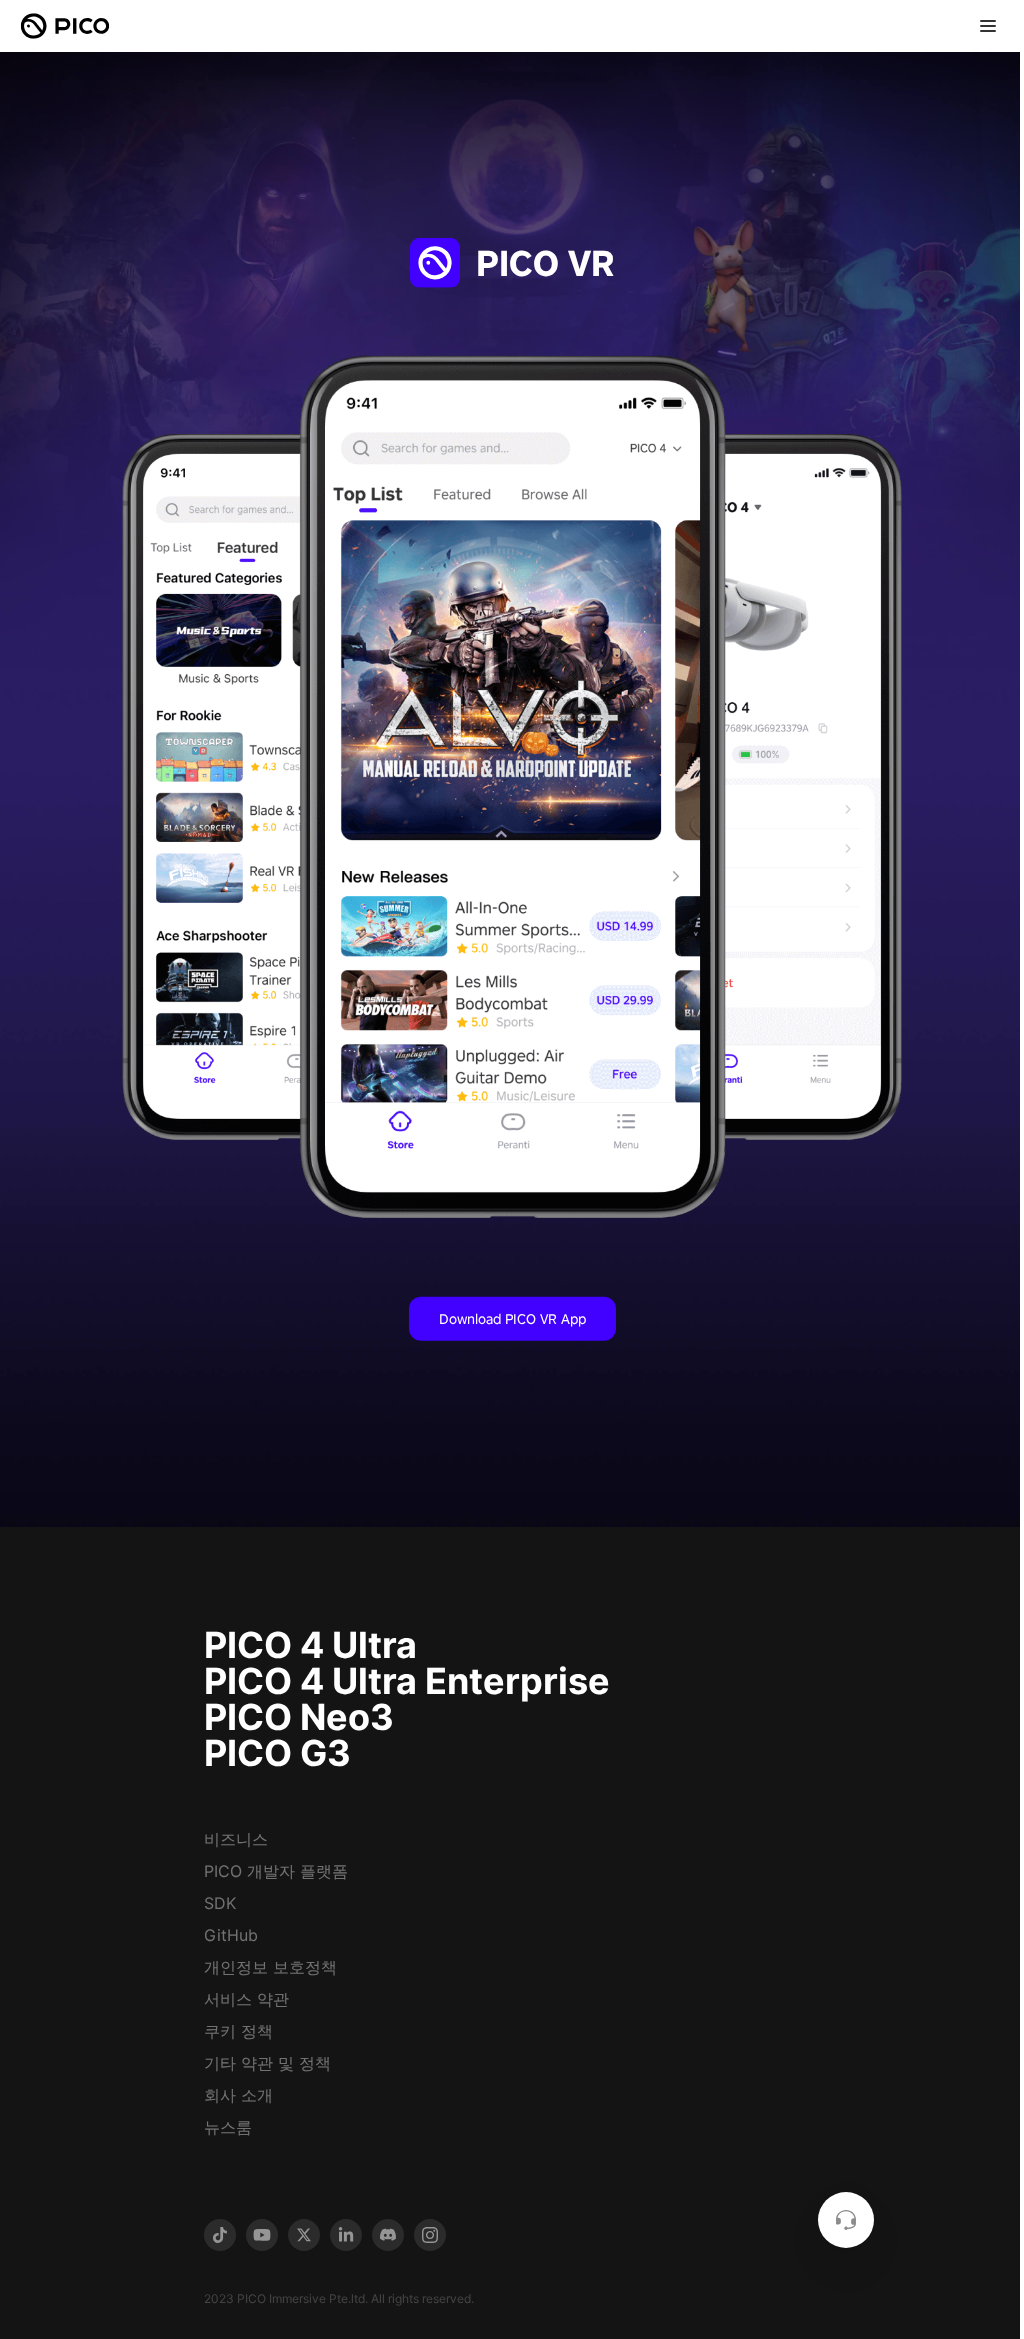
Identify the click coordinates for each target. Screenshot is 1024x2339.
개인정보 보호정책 (270, 1967)
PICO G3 (277, 1753)
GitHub (231, 1935)
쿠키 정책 (238, 2031)
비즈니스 (236, 1839)
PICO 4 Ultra (310, 1645)
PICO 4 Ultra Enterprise (407, 1681)
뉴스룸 (228, 2127)
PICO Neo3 (299, 1717)
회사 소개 (238, 2095)
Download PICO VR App (512, 1318)
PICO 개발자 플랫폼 (276, 1871)
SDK (220, 1903)
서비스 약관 (246, 1999)
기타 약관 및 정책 (267, 2063)
